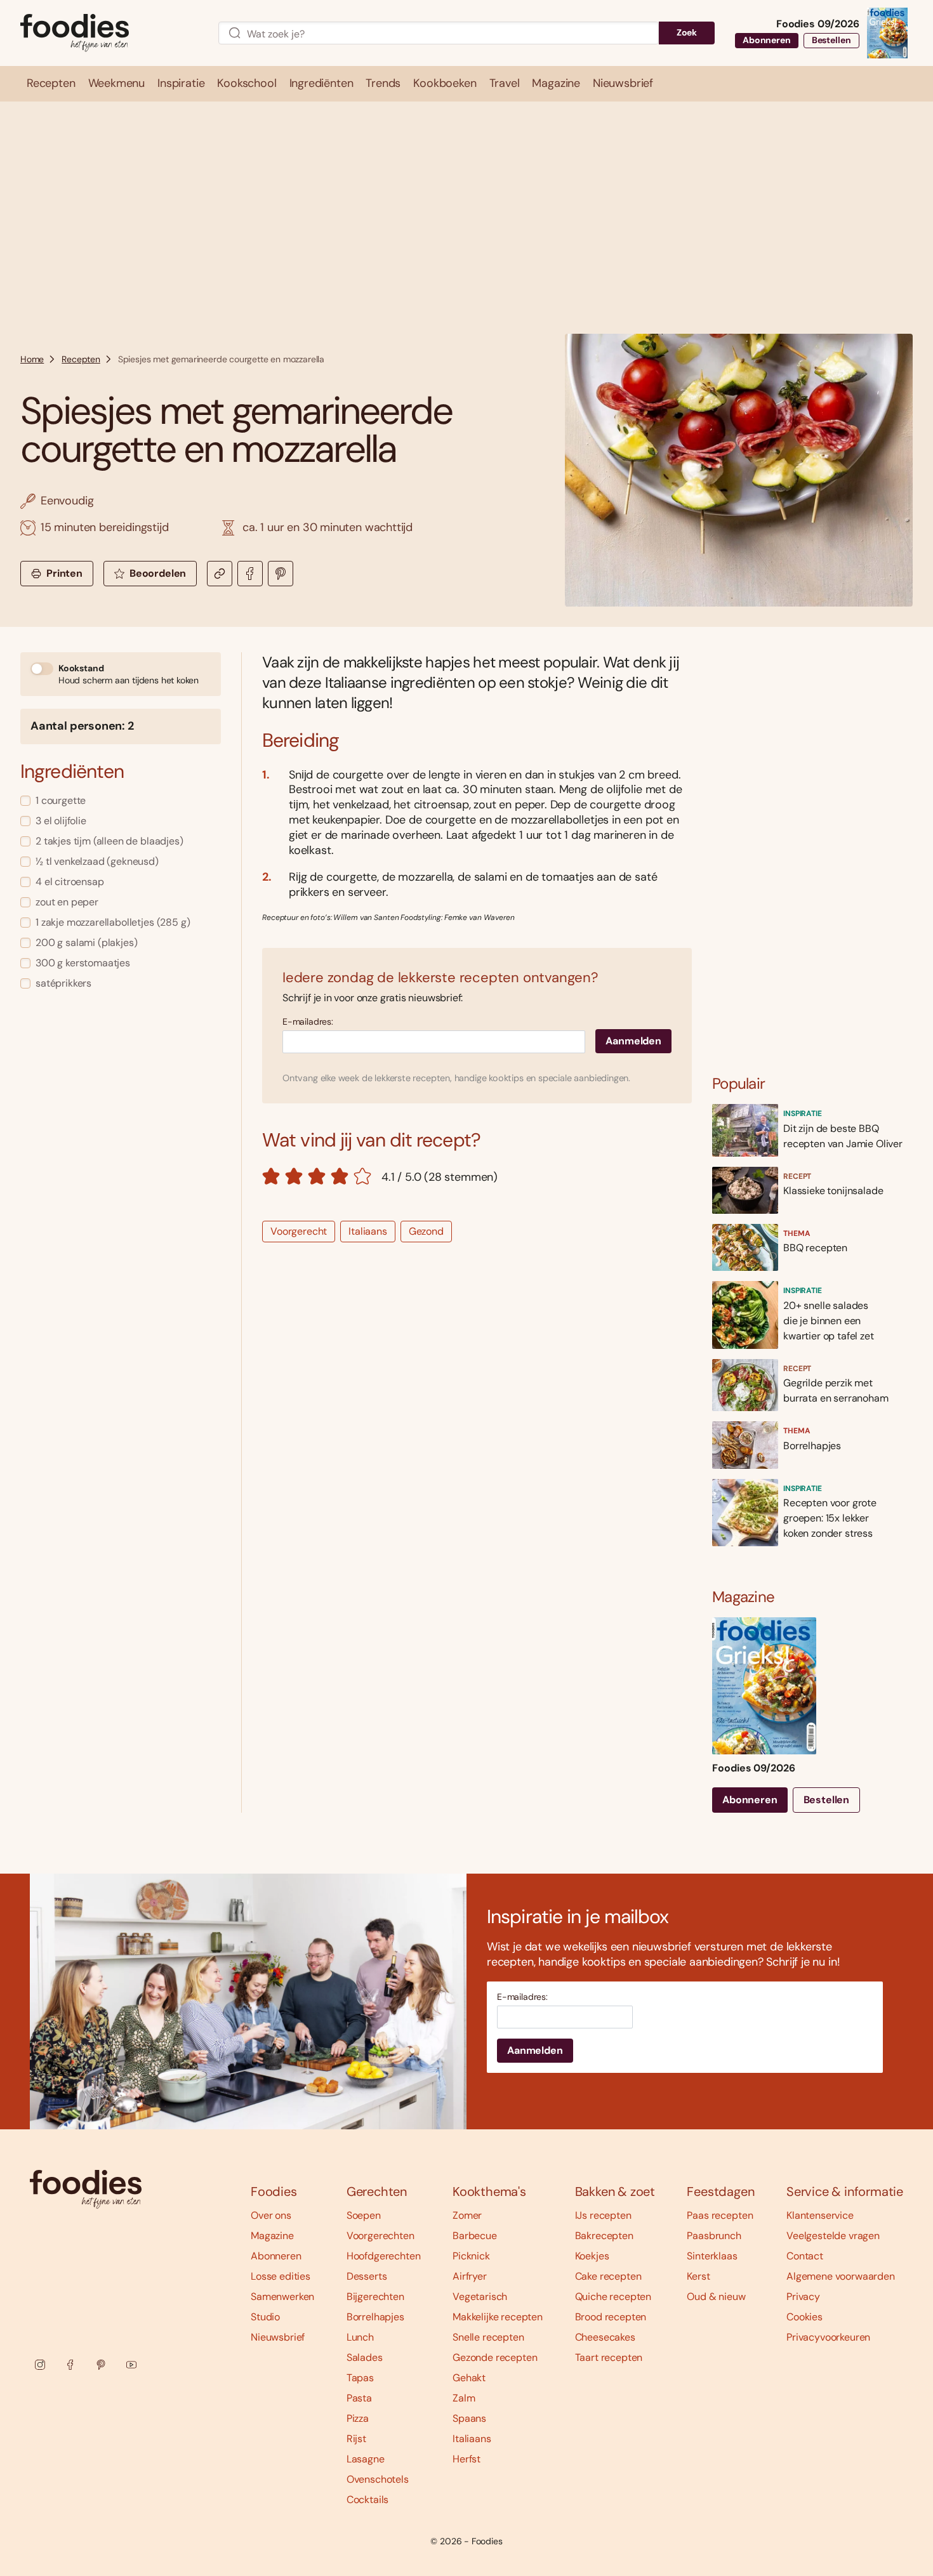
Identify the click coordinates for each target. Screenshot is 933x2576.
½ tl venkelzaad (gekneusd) (97, 861)
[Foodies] (109, 33)
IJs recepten (603, 2215)
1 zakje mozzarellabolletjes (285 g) (113, 922)
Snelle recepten (488, 2337)
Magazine (272, 2236)
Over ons (271, 2215)
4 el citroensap (70, 882)
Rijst (356, 2439)
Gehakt (469, 2378)
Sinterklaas (712, 2256)
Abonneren (767, 40)
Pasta (359, 2398)
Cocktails (368, 2500)
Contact (805, 2256)
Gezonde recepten (495, 2357)
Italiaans (368, 1231)
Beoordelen (158, 573)
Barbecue (475, 2236)
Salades (365, 2357)
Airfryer (470, 2276)
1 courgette (61, 800)
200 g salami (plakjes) (86, 943)
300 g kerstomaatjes (83, 963)
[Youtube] (131, 2365)
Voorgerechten (380, 2236)
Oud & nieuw (716, 2297)
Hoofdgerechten (384, 2256)
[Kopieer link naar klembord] (220, 574)
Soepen (364, 2215)
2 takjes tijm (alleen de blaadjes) (109, 841)
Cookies (804, 2317)
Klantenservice (820, 2215)
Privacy (803, 2297)
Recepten (81, 359)
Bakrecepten (604, 2236)
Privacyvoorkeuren (828, 2337)
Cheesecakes (605, 2337)
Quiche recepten (613, 2297)
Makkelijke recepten (498, 2317)
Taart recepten (609, 2357)
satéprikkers (63, 983)
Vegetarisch (480, 2297)
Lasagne (366, 2459)
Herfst (466, 2459)
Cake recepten (608, 2276)
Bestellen (831, 40)
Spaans (469, 2418)
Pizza (358, 2418)
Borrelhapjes (375, 2317)
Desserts (367, 2276)
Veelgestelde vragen (833, 2236)
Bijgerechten (375, 2297)
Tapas (360, 2378)
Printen (64, 573)
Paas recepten (720, 2215)
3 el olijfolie (61, 821)
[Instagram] (40, 2365)
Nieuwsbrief (278, 2337)
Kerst (698, 2276)
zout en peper (67, 902)
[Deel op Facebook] (250, 574)
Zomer (467, 2215)
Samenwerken (282, 2297)
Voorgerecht (299, 1231)
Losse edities (281, 2276)
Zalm (464, 2398)
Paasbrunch (714, 2236)
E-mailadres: (308, 1022)
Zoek (687, 32)
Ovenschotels (378, 2479)
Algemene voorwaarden (841, 2276)
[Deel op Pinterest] (281, 574)
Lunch (360, 2337)
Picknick (471, 2256)
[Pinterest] (101, 2365)
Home (32, 359)
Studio (265, 2317)
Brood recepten (611, 2317)
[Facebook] (70, 2365)
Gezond (426, 1231)
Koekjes (592, 2256)
